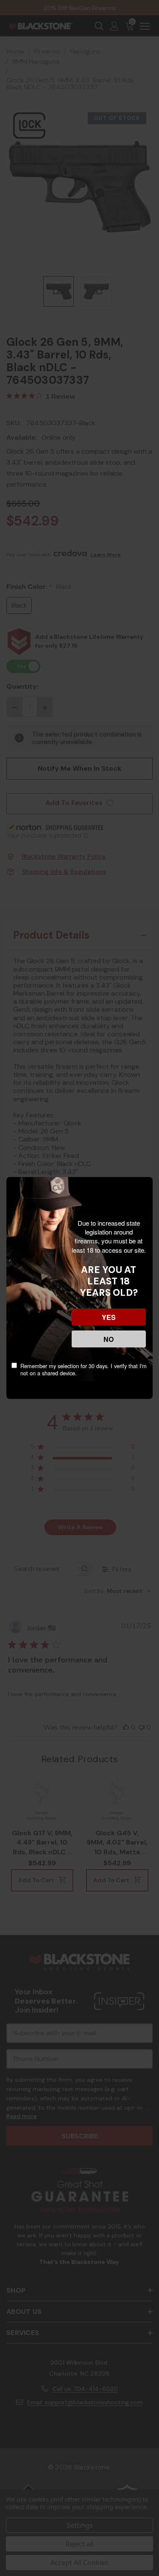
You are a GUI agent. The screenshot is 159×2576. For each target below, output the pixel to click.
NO (109, 1339)
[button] (8, 2513)
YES (109, 1317)
